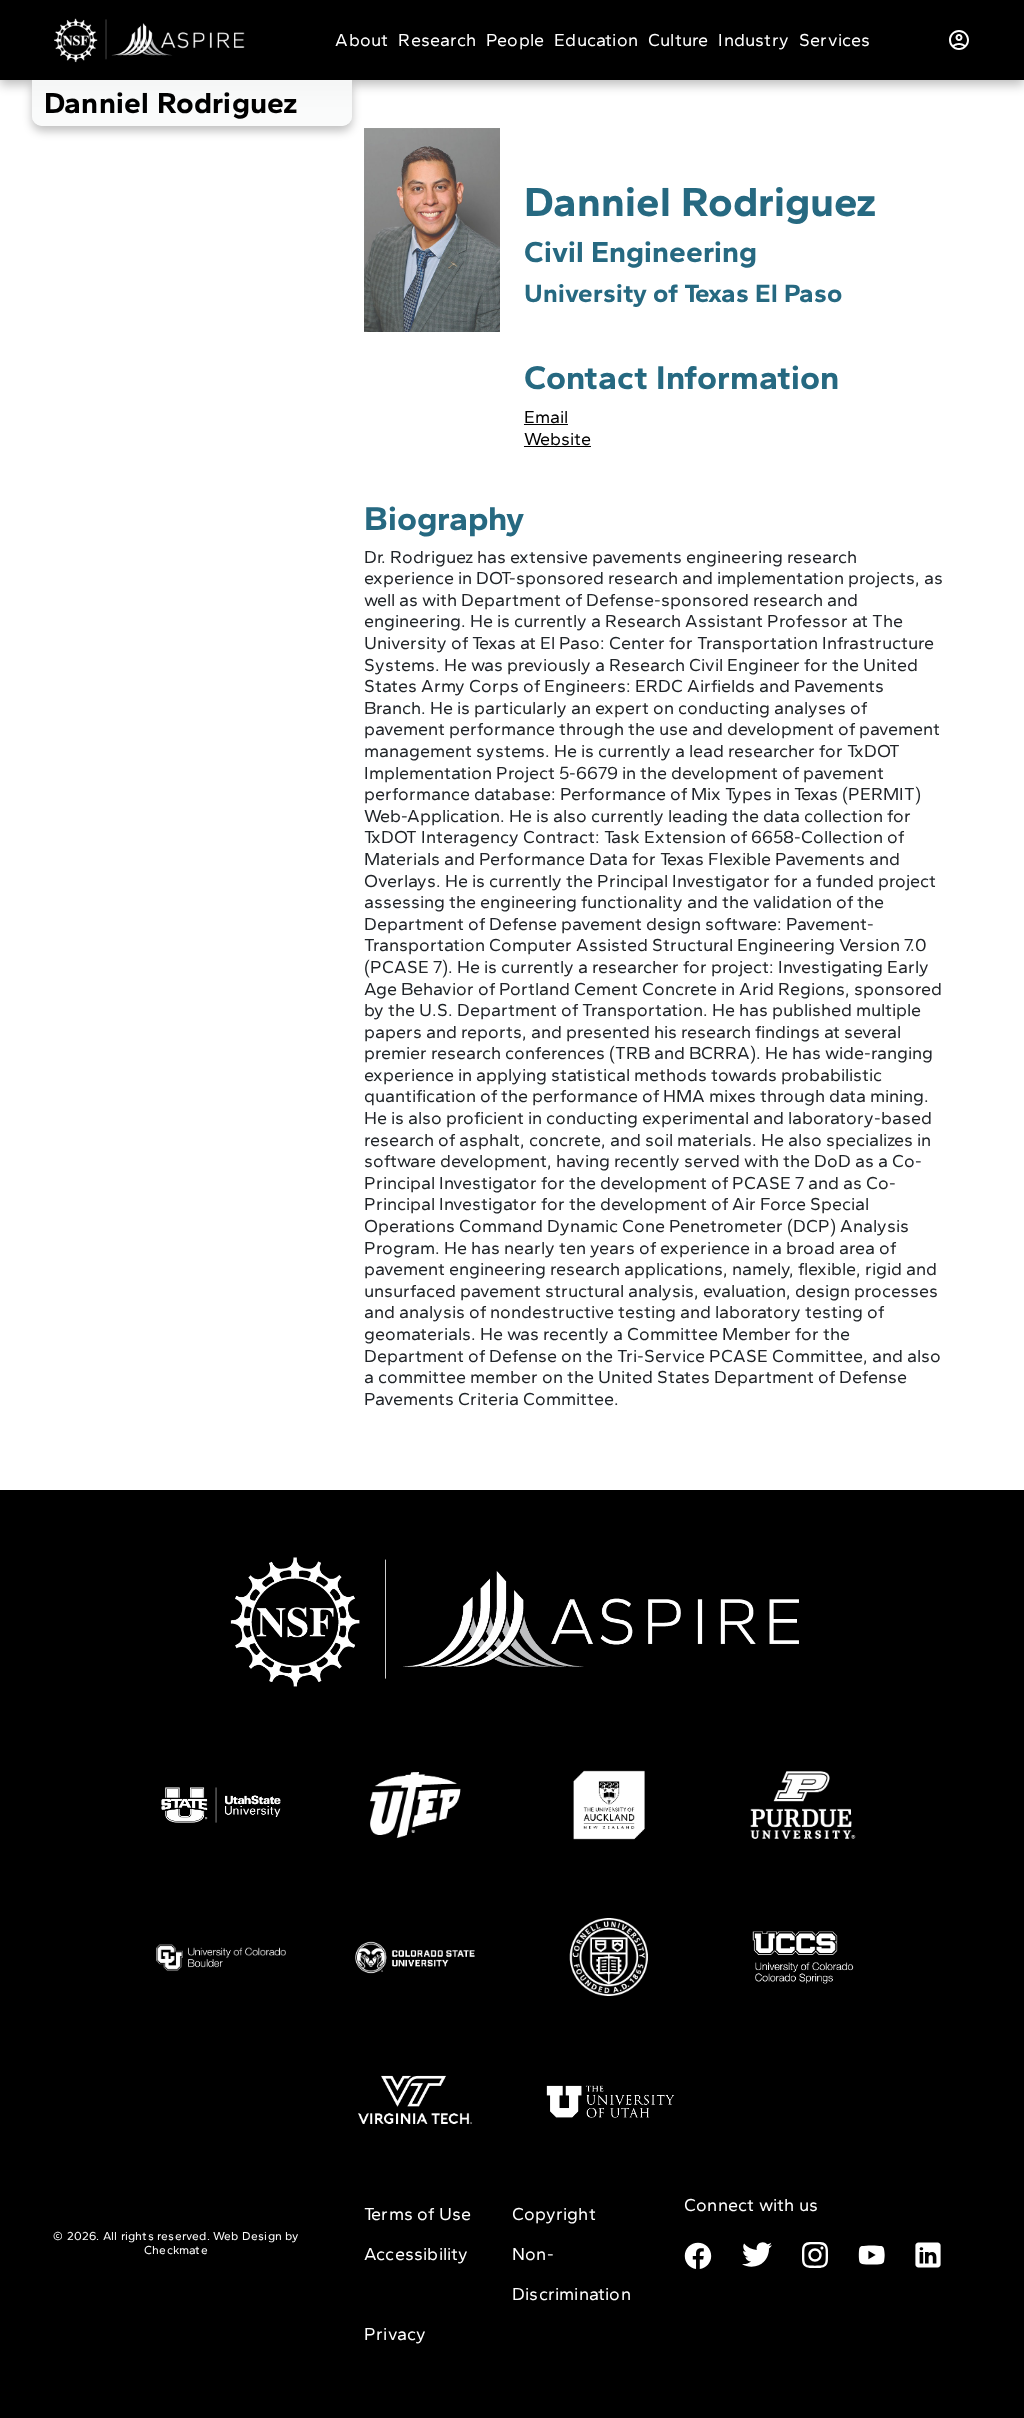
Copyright (554, 2214)
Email (546, 417)
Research (437, 40)
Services (835, 40)
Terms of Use (417, 2214)
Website (557, 439)
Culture (678, 40)
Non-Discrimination (571, 2274)
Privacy (395, 2334)
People (515, 40)
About (361, 40)
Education (596, 40)
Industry (753, 40)
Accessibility (416, 2254)
